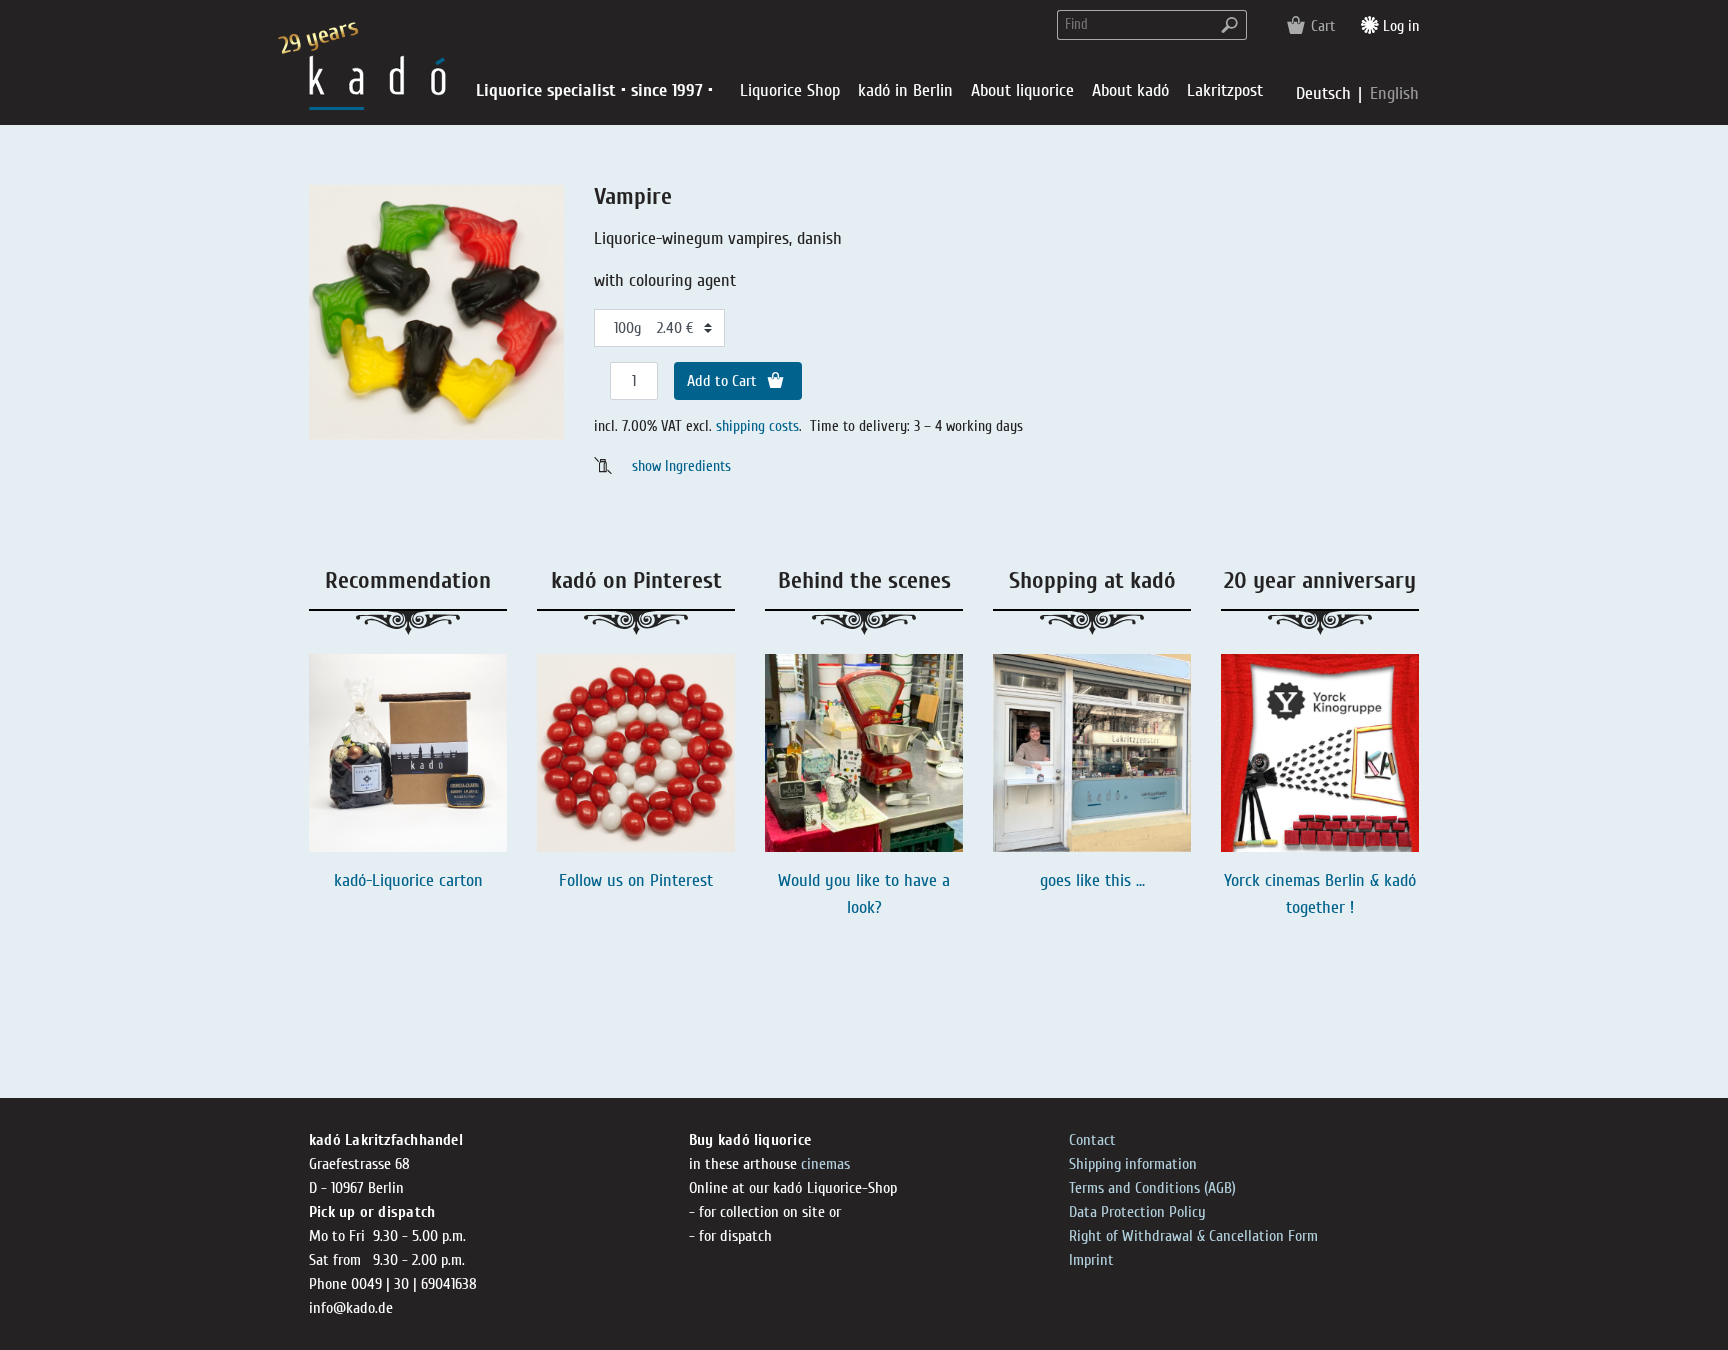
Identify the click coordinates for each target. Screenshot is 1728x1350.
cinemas (825, 1164)
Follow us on (604, 880)
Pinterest (681, 880)
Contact (1092, 1140)
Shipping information (1133, 1164)
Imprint (1091, 1260)
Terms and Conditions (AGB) (1152, 1188)
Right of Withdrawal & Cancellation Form (1193, 1236)
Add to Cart (724, 381)
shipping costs (757, 426)
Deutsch (1326, 93)
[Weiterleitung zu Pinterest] (636, 753)
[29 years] (377, 81)
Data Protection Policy (1137, 1212)
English (1394, 93)
